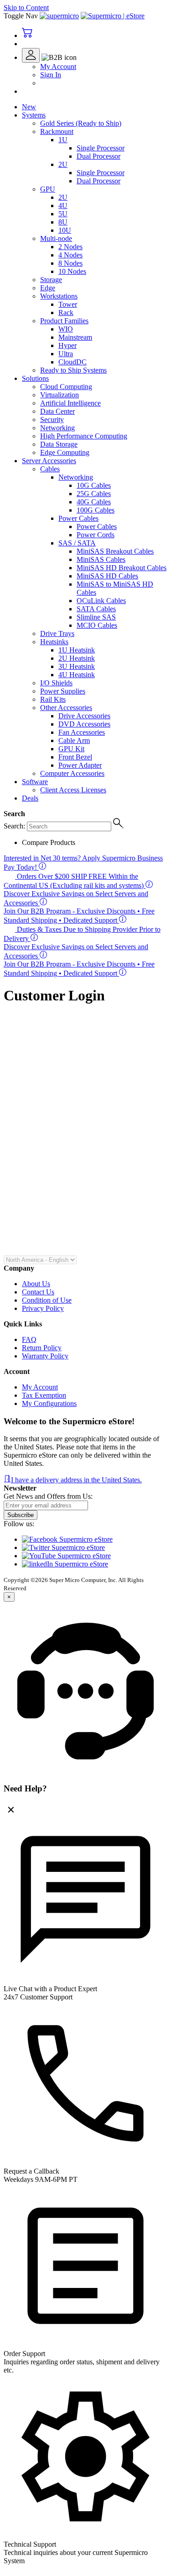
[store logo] (113, 16)
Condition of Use (47, 1300)
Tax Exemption (44, 1395)
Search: (14, 826)
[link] (49, 57)
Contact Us (38, 1292)
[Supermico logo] (59, 16)
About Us (36, 1284)
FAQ (29, 1339)
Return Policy (42, 1348)
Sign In (51, 75)
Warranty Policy (45, 1356)
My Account (58, 67)
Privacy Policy (43, 1308)
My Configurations (49, 1403)
